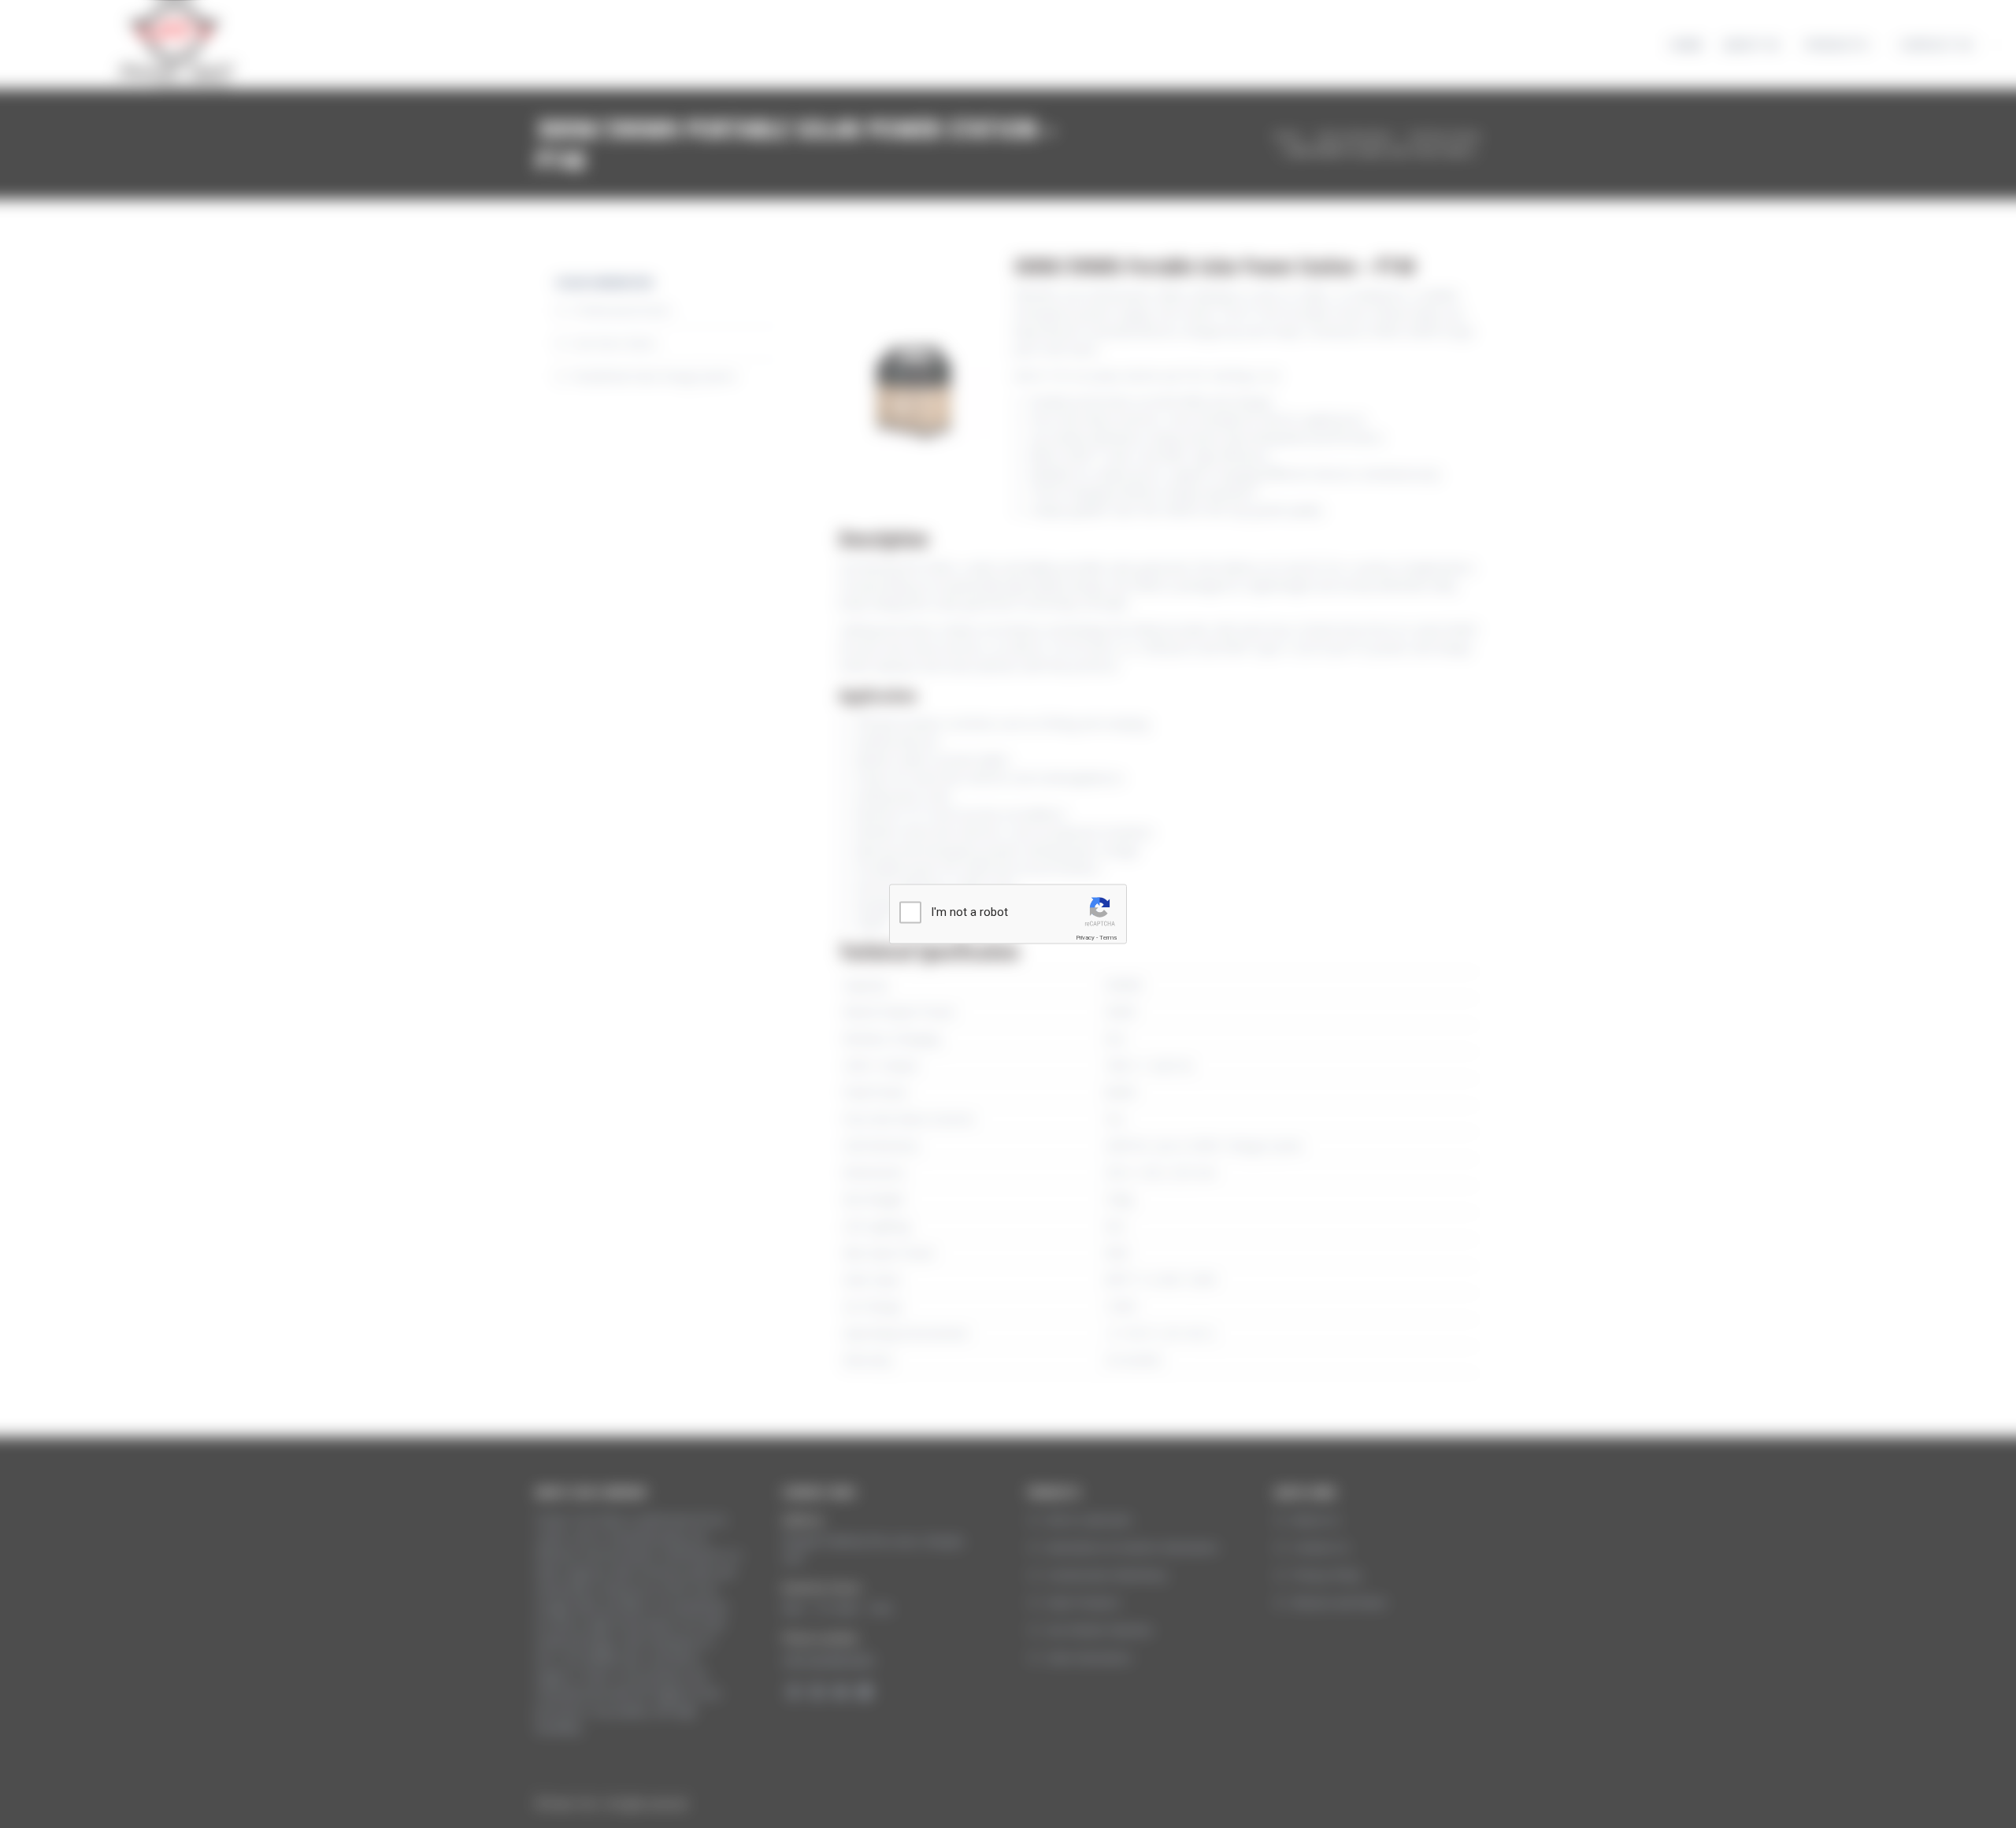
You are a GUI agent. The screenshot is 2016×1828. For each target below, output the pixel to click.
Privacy (1085, 938)
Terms (1108, 938)
